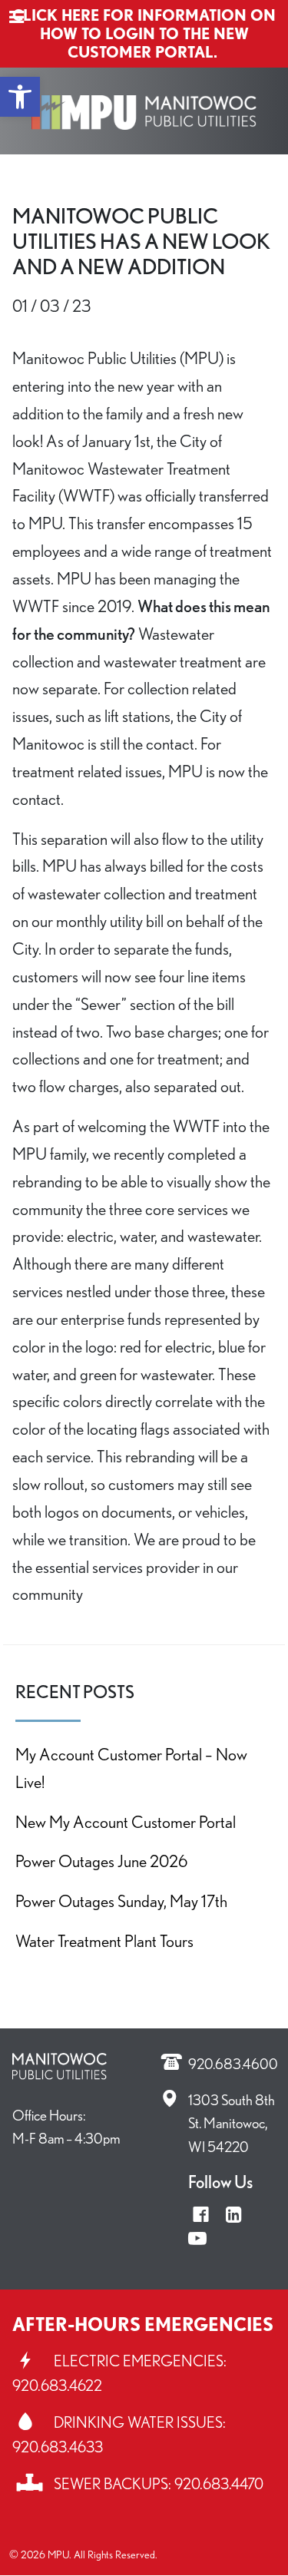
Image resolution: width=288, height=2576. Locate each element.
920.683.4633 (58, 2447)
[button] (20, 97)
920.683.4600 (233, 2064)
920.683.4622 (57, 2386)
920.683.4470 (219, 2484)
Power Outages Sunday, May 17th (121, 1901)
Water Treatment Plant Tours (104, 1940)
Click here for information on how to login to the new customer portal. (144, 34)
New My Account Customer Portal (126, 1821)
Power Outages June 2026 (101, 1861)
